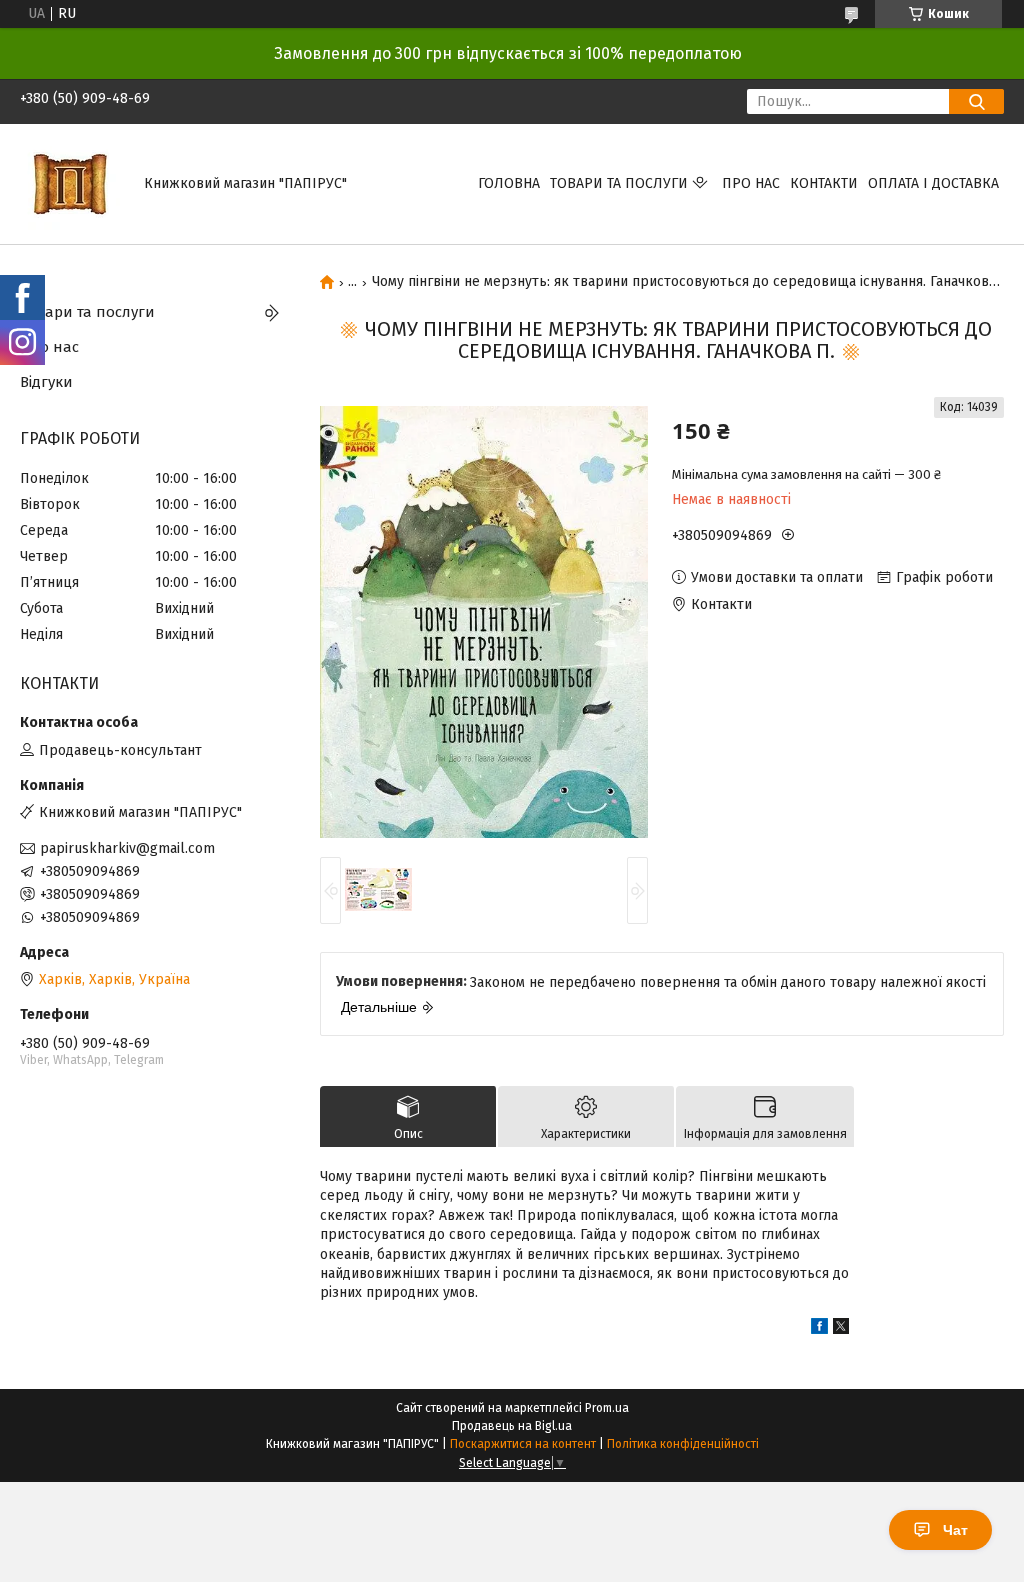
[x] (841, 1329)
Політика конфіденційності (683, 1444)
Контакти (824, 183)
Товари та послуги (619, 183)
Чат (955, 1530)
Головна (509, 183)
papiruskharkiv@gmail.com (127, 848)
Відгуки (46, 382)
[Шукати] (976, 101)
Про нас (751, 183)
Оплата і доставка (933, 183)
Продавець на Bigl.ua (512, 1426)
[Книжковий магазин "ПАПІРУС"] (70, 183)
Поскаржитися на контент (523, 1444)
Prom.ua (607, 1408)
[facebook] (819, 1329)
